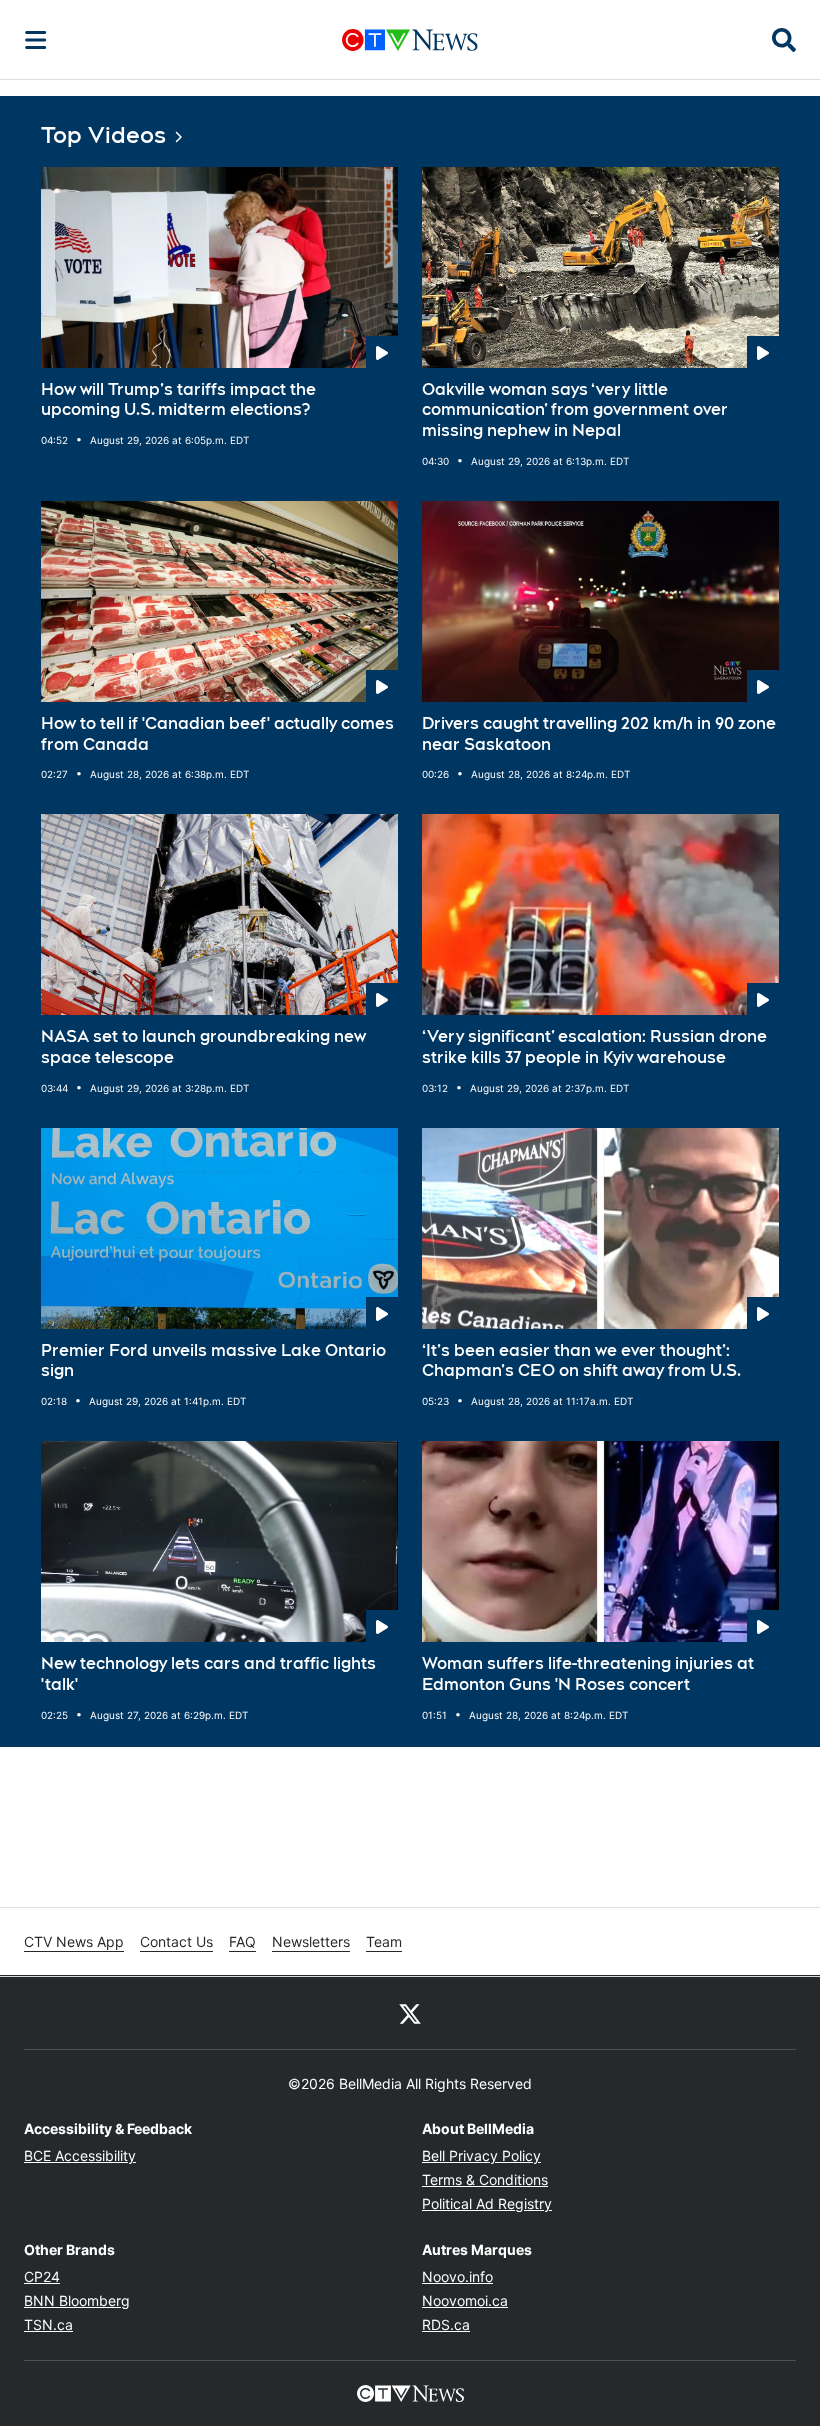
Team (384, 1941)
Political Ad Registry (487, 2203)
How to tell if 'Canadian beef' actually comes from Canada (217, 734)
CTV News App (74, 1941)
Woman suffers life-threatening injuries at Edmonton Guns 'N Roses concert (588, 1674)
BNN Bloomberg (77, 2300)
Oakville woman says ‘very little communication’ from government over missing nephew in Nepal (575, 410)
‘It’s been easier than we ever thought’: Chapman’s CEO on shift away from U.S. (581, 1361)
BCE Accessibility (80, 2155)
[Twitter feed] (410, 2013)
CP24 (42, 2276)
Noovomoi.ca (465, 2300)
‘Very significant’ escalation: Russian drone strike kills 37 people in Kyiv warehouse (594, 1047)
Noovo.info (457, 2276)
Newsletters (311, 1941)
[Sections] (36, 40)
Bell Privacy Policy (481, 2155)
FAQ (242, 1941)
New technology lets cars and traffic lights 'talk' (208, 1674)
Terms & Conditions (485, 2179)
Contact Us (176, 1941)
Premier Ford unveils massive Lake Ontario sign (213, 1361)
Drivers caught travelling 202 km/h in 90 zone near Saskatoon (599, 734)
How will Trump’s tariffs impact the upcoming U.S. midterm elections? (178, 400)
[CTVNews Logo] (410, 39)
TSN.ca (48, 2324)
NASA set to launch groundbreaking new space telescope (203, 1047)
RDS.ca (446, 2324)
